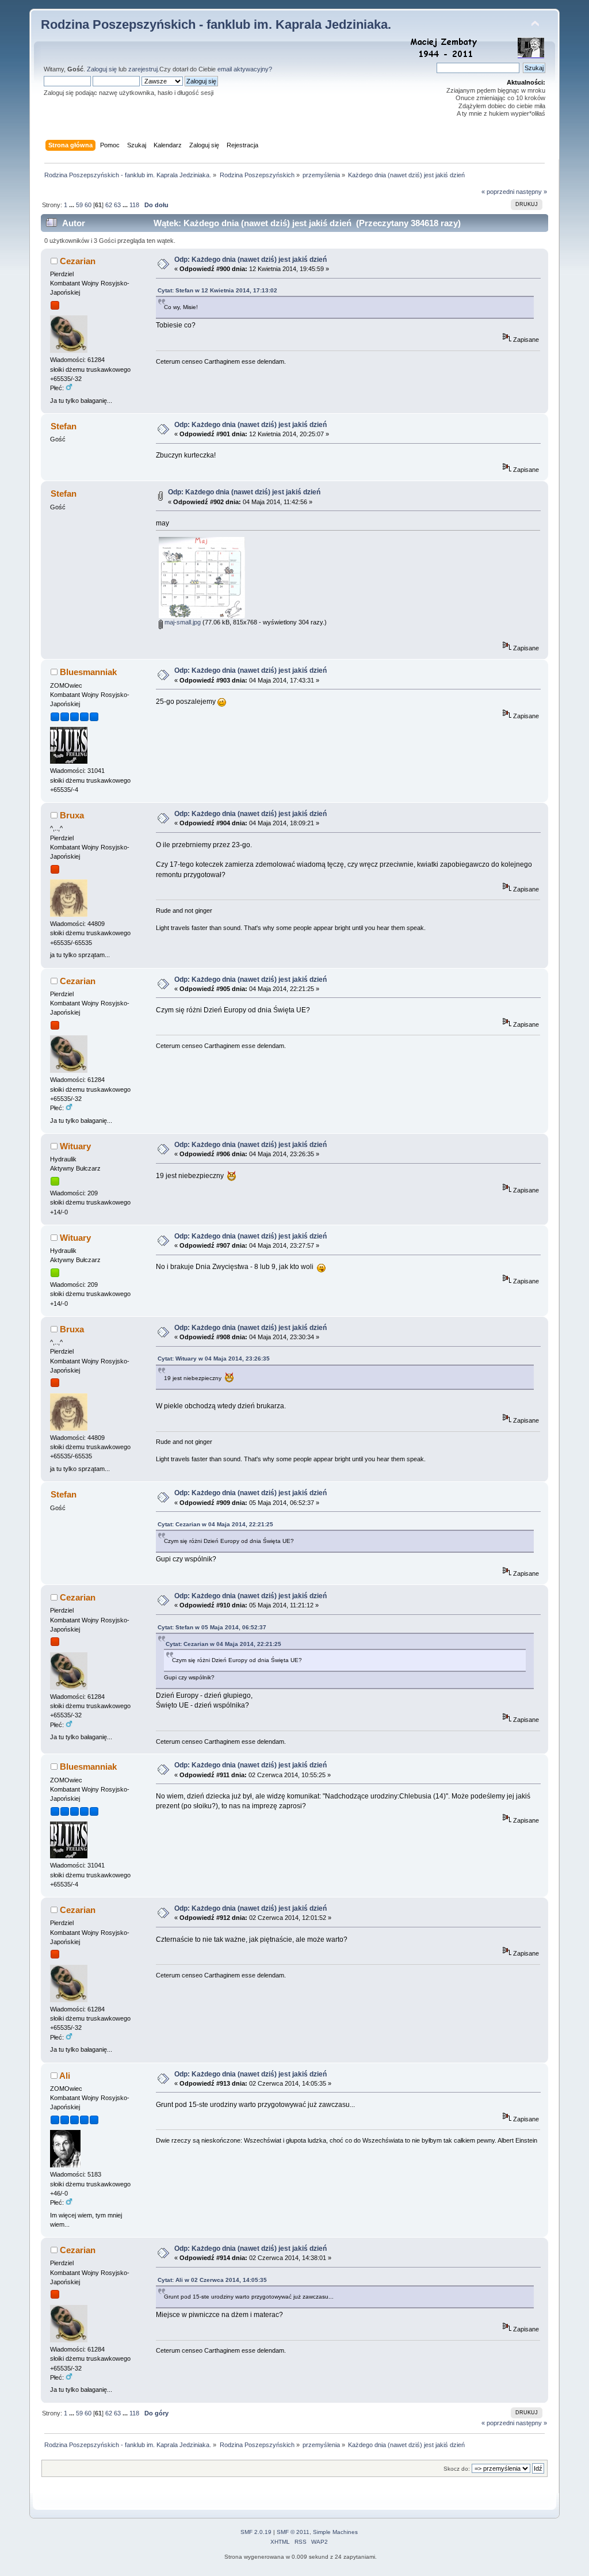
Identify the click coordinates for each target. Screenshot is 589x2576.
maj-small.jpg (182, 622)
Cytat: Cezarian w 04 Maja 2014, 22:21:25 (215, 1524)
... (72, 205)
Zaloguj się (102, 69)
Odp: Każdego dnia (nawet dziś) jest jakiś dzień (250, 260)
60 (88, 205)
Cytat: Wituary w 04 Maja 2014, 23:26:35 (214, 1359)
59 (79, 205)
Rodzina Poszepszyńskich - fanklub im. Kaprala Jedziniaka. (216, 24)
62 (109, 205)
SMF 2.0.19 (256, 2532)
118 (134, 205)
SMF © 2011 (293, 2532)
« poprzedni (498, 192)
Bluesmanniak (88, 672)
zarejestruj (143, 69)
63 (117, 205)
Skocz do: (457, 2469)
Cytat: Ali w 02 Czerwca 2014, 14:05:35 (212, 2280)
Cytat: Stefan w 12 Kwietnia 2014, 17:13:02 (217, 290)
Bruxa (72, 815)
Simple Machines (335, 2532)
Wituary (75, 1146)
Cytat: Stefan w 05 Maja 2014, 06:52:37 (212, 1627)
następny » (531, 192)
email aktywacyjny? (245, 69)
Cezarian (78, 261)
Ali (65, 2076)
